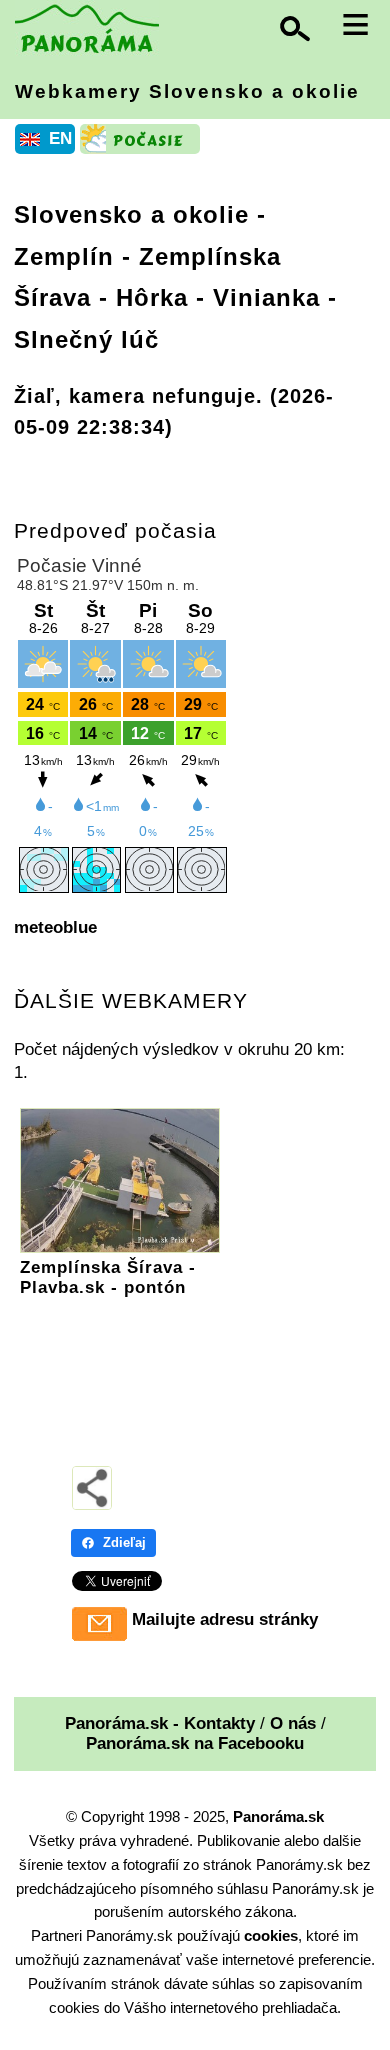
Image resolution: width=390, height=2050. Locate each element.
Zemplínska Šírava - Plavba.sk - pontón (108, 1277)
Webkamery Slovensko (187, 91)
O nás (293, 1723)
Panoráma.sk (278, 1816)
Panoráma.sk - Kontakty (160, 1723)
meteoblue (55, 927)
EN (60, 138)
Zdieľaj (124, 1542)
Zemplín (64, 256)
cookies (271, 1935)
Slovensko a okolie (131, 214)
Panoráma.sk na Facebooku (195, 1743)
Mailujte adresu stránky (225, 1619)
